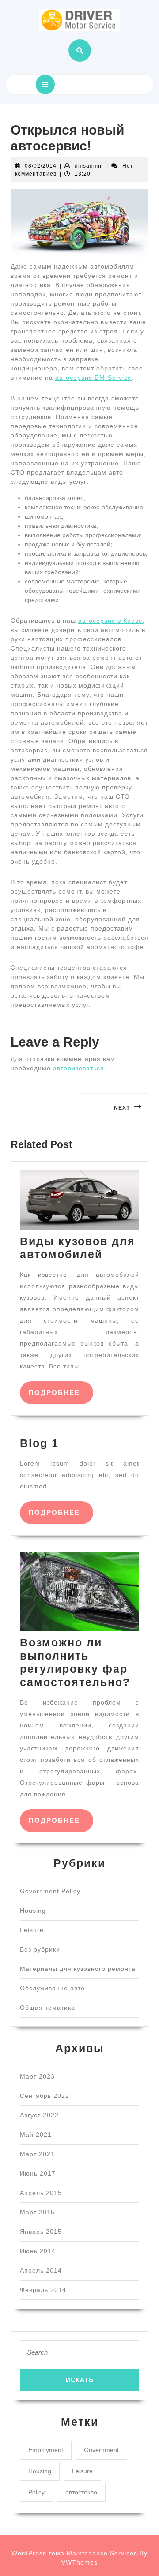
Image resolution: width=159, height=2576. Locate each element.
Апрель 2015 (41, 2193)
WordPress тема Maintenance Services (74, 2553)
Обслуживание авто (52, 1988)
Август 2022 (39, 2115)
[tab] (45, 84)
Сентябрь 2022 (45, 2096)
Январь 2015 (41, 2232)
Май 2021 (36, 2135)
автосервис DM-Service (93, 378)
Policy (36, 2492)
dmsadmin (89, 166)
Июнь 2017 (38, 2173)
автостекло (81, 2492)
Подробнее (61, 1392)
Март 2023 (37, 2076)
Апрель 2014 (41, 2270)
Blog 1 (39, 1443)
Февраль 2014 (43, 2290)
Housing (33, 1911)
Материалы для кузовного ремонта (78, 1969)
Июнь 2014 (38, 2251)
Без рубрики (40, 1949)
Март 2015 (37, 2212)
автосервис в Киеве (110, 621)
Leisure (32, 1930)
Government (101, 2450)
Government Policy (50, 1891)
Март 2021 (37, 2154)
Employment (46, 2450)
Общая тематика (47, 2008)
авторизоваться (79, 1068)
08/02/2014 (41, 166)
